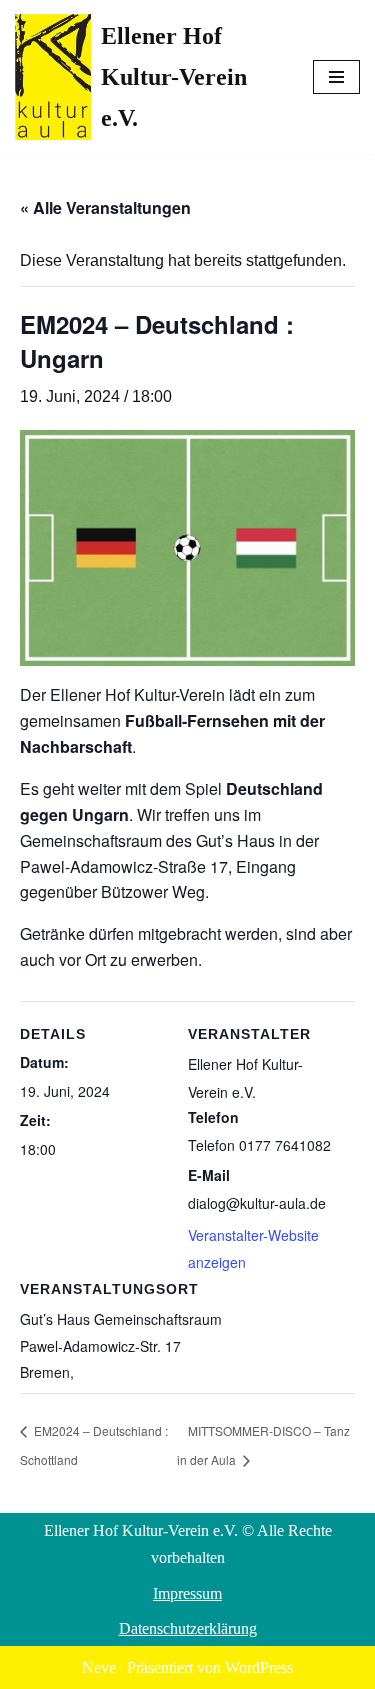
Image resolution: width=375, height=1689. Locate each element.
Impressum (187, 1593)
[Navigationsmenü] (336, 77)
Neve (99, 1667)
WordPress (259, 1667)
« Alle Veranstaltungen (105, 207)
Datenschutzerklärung (188, 1628)
